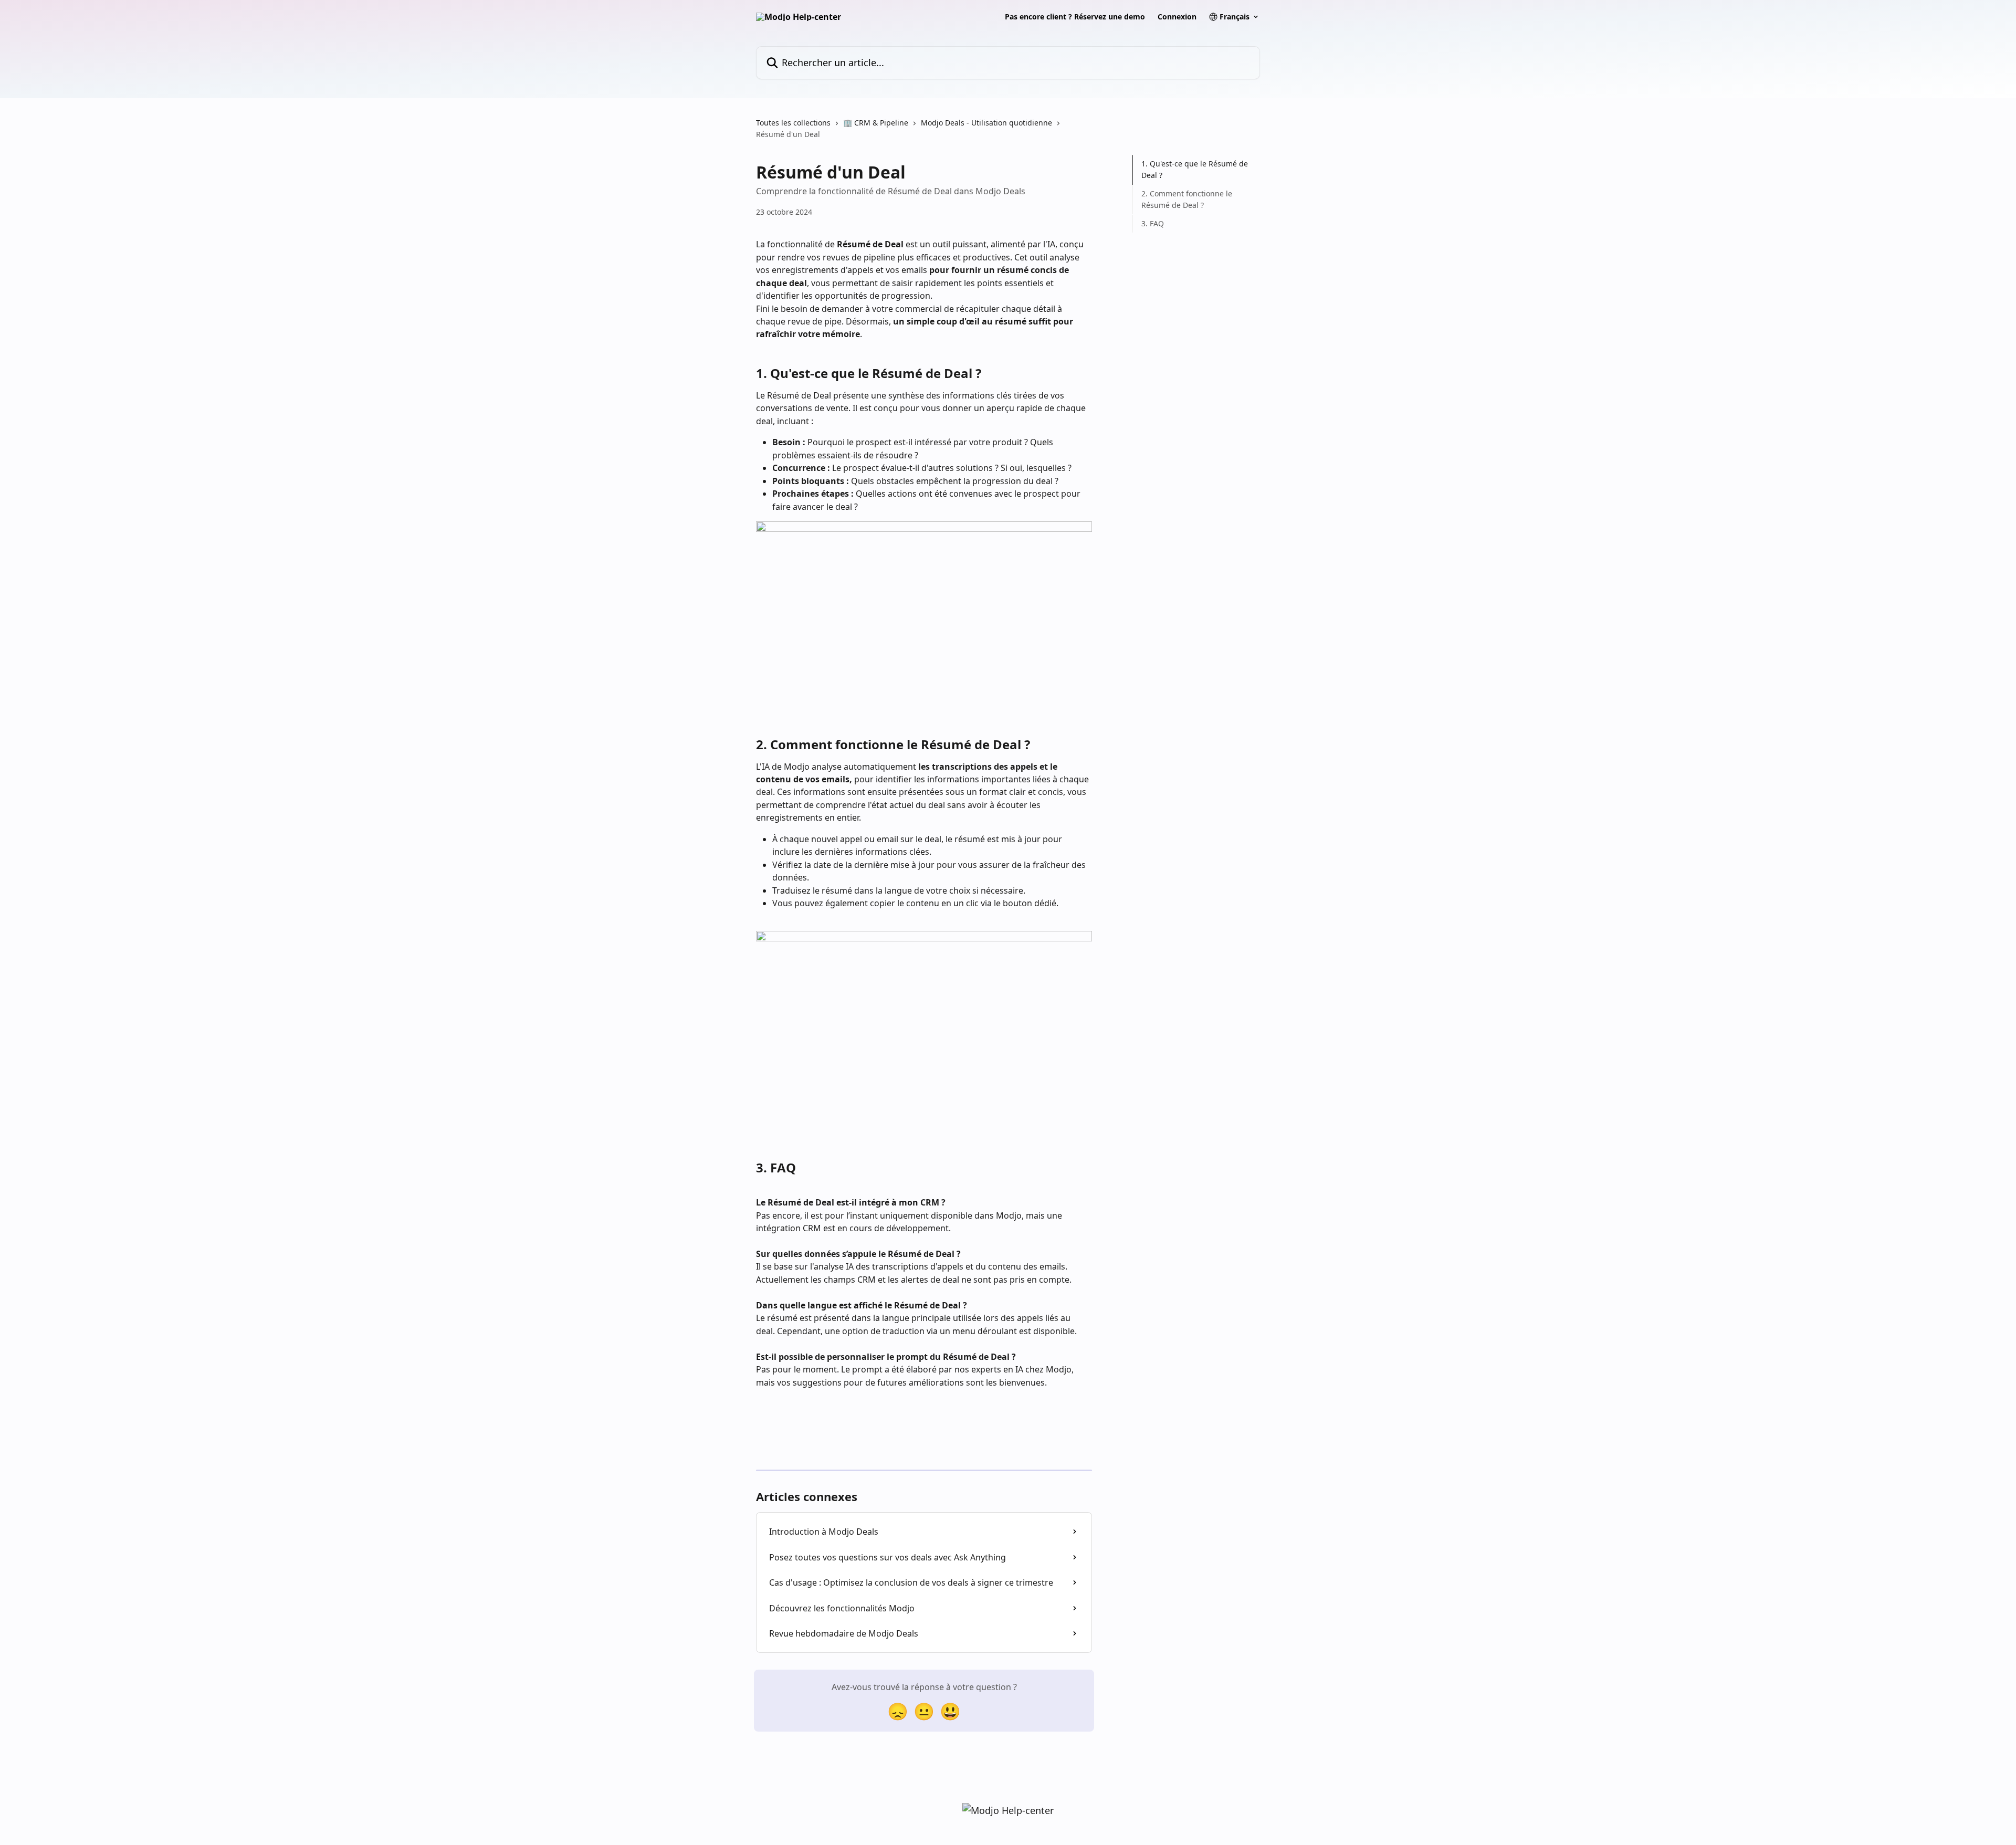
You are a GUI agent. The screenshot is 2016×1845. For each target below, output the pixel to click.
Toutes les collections (793, 123)
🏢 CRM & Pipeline (876, 123)
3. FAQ (1153, 223)
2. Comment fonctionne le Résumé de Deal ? (1187, 199)
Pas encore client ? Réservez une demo (1075, 17)
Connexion (1177, 17)
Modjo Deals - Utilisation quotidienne (986, 123)
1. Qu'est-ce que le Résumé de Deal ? (1195, 169)
